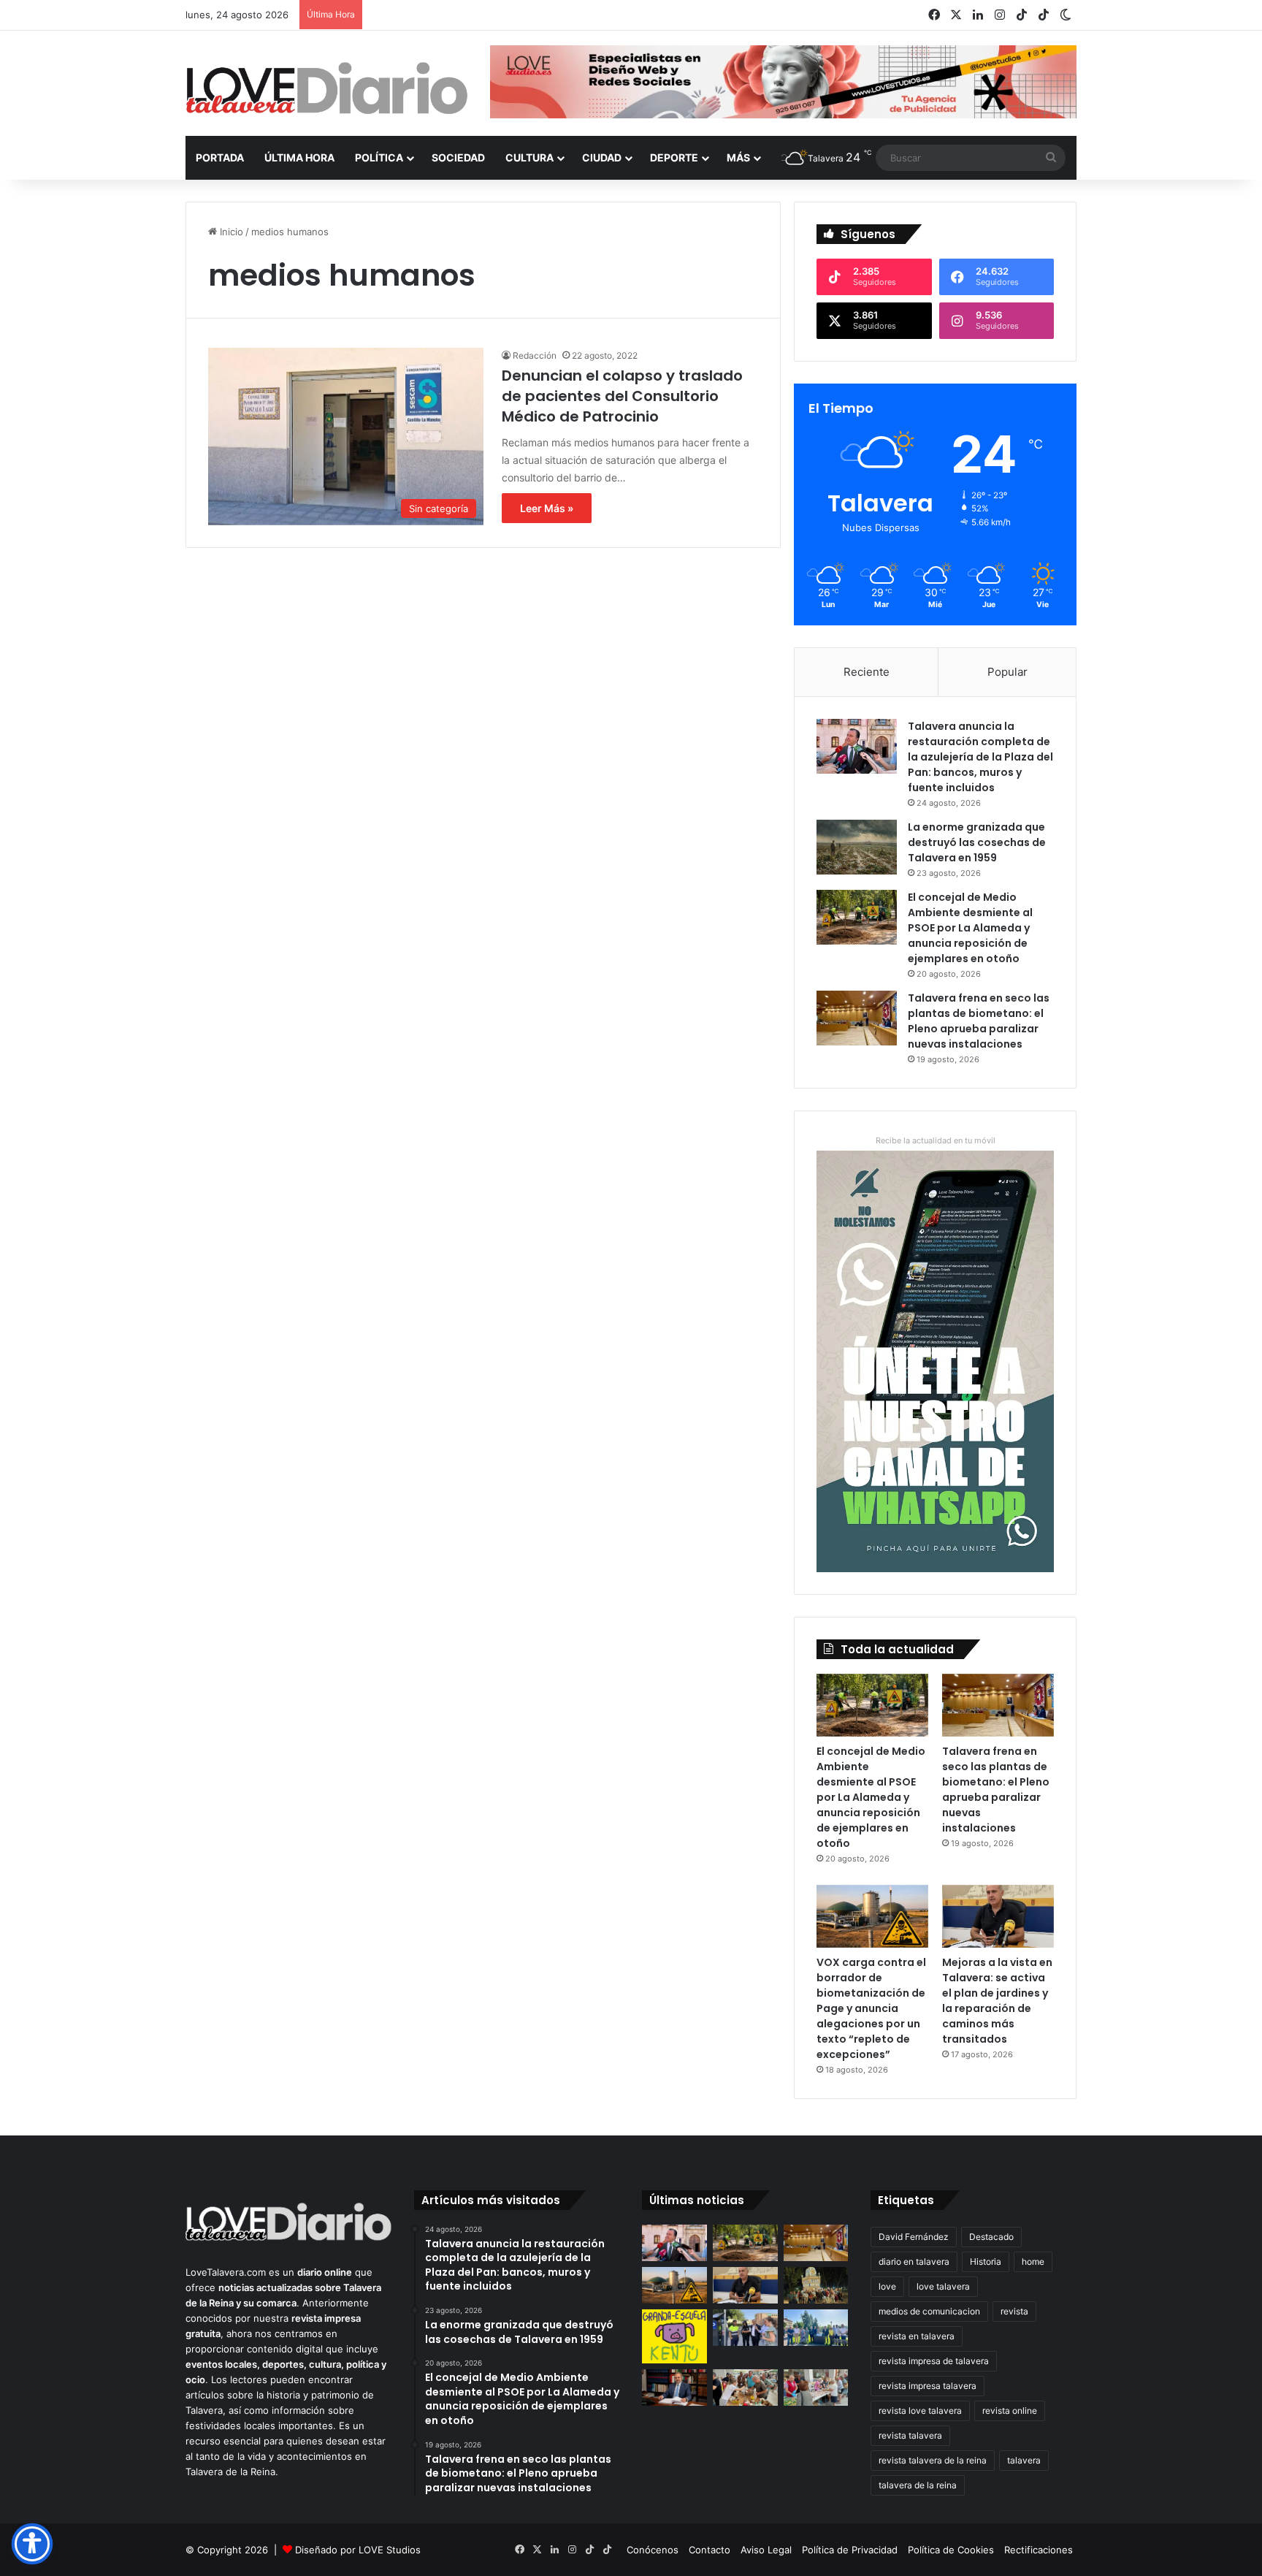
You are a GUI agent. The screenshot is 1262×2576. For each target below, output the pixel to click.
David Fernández (914, 2237)
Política (379, 157)
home (1033, 2261)
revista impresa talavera (928, 2386)
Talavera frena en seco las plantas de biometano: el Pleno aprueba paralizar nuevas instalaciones (979, 1021)
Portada (220, 157)
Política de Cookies (951, 2550)
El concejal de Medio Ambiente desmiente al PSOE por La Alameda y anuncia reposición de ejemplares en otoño (970, 928)
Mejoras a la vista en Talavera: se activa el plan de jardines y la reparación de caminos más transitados (997, 2001)
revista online (1010, 2411)
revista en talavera (917, 2336)
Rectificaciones (1039, 2550)
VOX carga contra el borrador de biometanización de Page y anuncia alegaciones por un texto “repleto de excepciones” (871, 2008)
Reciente (867, 672)
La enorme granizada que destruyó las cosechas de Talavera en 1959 (977, 842)
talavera (1024, 2460)
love (887, 2286)
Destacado (991, 2237)
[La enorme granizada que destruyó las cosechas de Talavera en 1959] (857, 847)
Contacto (710, 2550)
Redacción (535, 355)
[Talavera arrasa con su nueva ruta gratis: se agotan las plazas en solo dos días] (816, 2285)
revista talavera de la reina (933, 2460)
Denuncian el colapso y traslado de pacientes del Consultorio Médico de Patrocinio (622, 396)
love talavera (943, 2286)
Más (738, 157)
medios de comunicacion (929, 2311)
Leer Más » (547, 508)
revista (1014, 2311)
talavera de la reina (918, 2485)
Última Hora (299, 157)
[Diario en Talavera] (327, 89)
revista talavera (910, 2435)
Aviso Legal (766, 2550)
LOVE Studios (390, 2550)
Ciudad (602, 157)
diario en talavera (914, 2261)
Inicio (230, 232)
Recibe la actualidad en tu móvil (936, 1140)
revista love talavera (920, 2411)
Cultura (529, 157)
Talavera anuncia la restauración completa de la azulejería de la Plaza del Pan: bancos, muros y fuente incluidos (980, 757)
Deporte (674, 157)
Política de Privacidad (850, 2550)
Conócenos (653, 2550)
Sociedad (458, 157)
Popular (1007, 672)
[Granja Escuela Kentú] (674, 2336)
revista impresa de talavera (934, 2361)
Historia (986, 2261)
